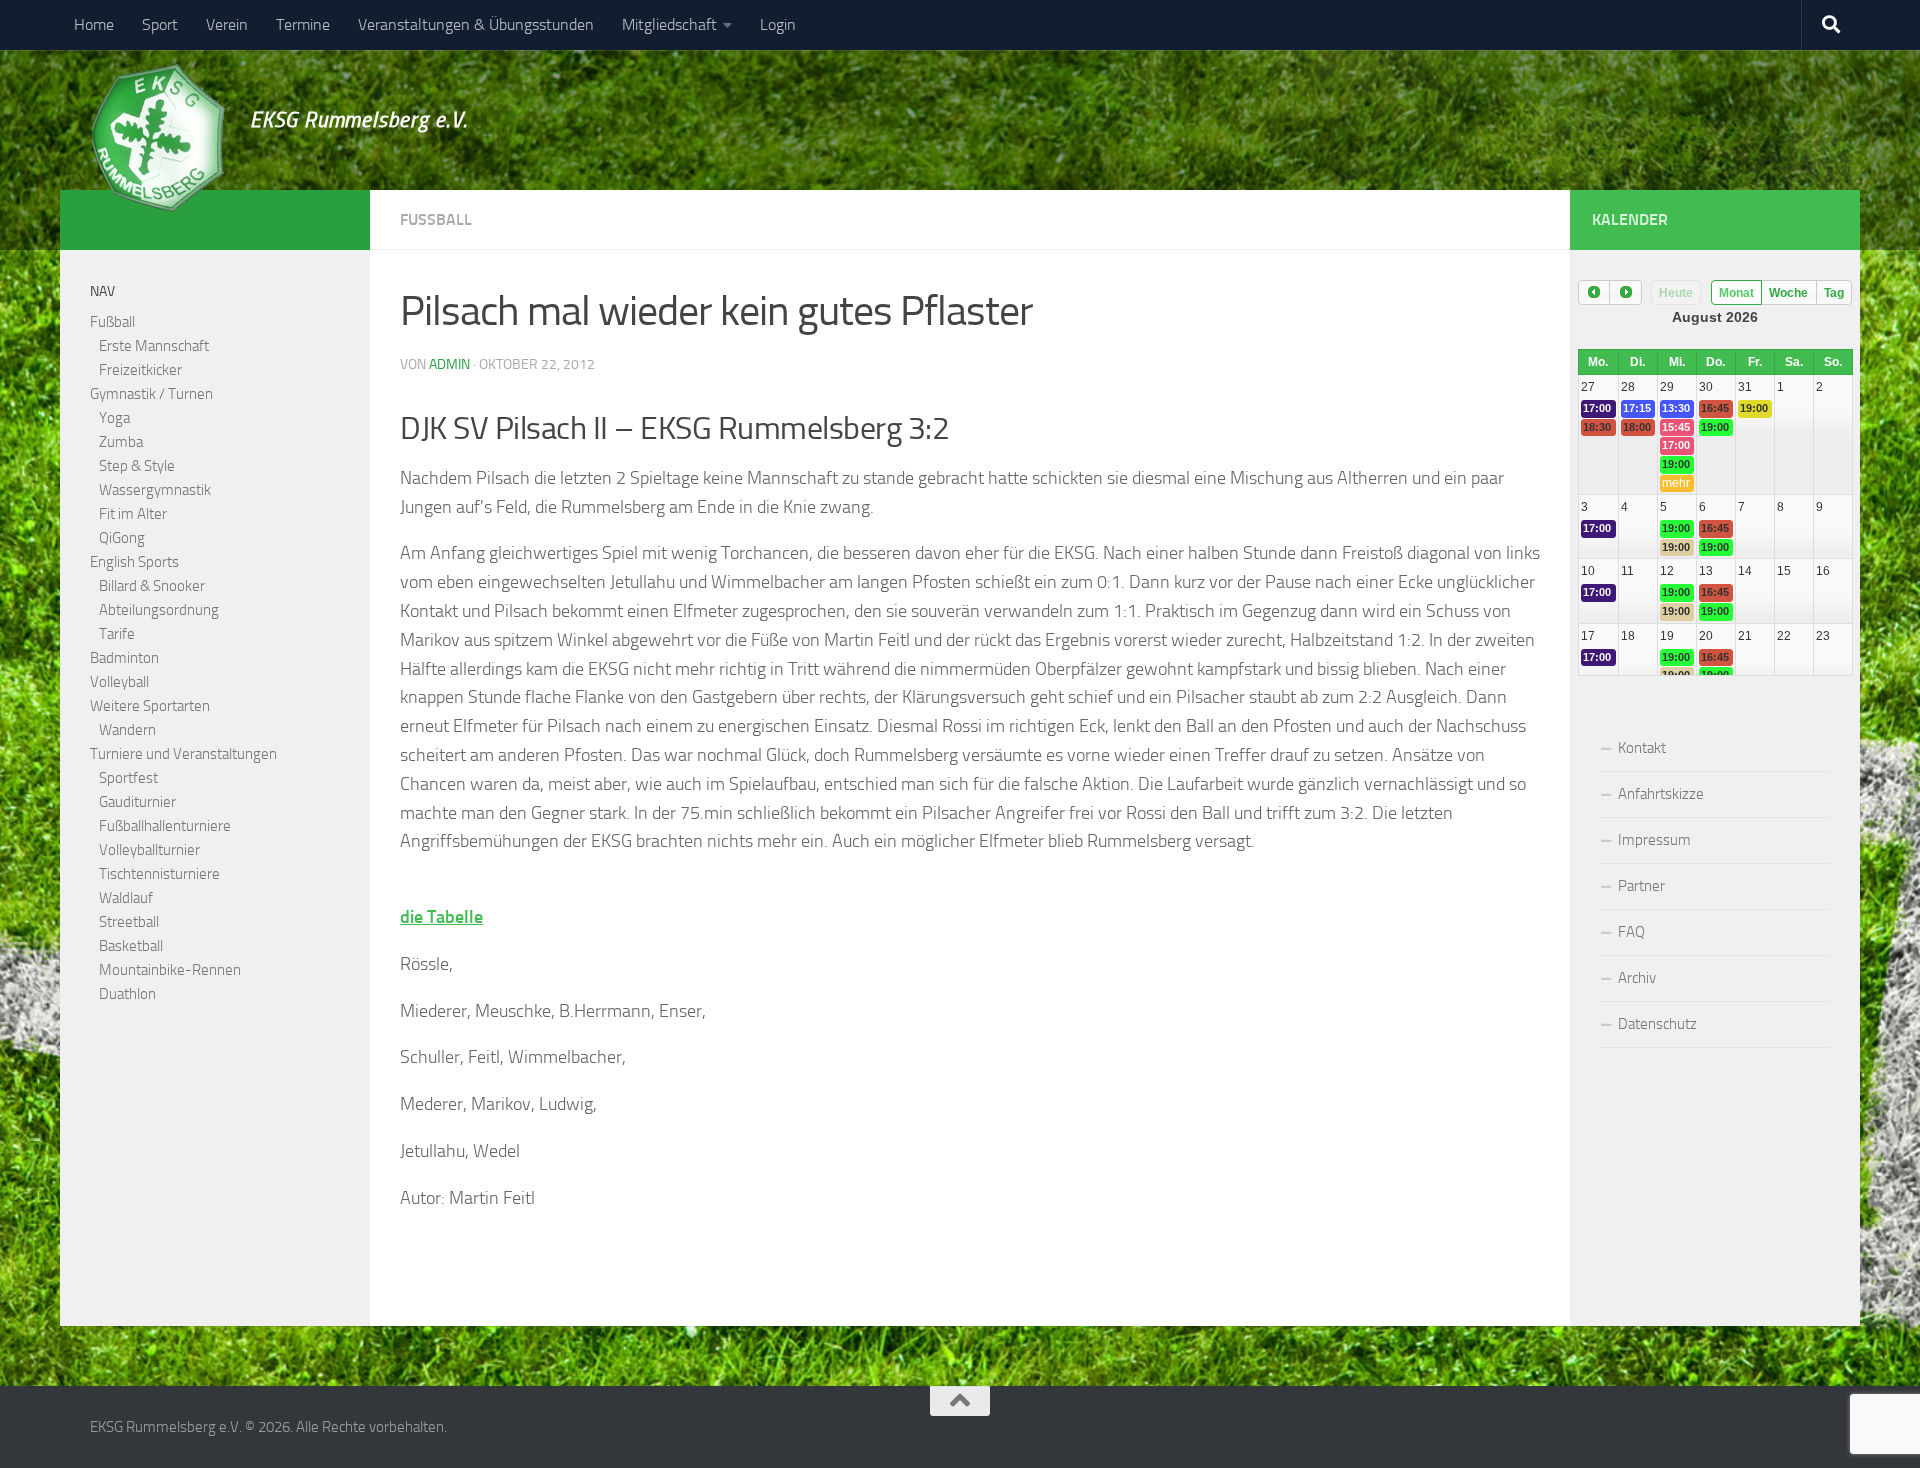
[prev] (1594, 292)
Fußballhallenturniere (165, 826)
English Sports (134, 562)
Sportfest (128, 778)
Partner (1641, 886)
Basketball (131, 946)
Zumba (121, 442)
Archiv (1637, 978)
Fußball (436, 219)
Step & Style (137, 466)
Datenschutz (1657, 1024)
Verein (227, 24)
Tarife (117, 634)
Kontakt (1642, 748)
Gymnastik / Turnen (151, 394)
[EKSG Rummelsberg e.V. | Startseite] (157, 138)
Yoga (114, 418)
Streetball (129, 922)
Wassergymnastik (155, 490)
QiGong (122, 538)
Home (94, 24)
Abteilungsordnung (159, 610)
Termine (303, 24)
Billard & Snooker (152, 586)
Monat (1736, 293)
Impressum (1654, 840)
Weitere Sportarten (150, 706)
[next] (1625, 292)
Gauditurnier (137, 802)
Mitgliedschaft (669, 24)
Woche (1788, 293)
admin (449, 364)
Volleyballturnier (149, 850)
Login (778, 24)
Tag (1834, 293)
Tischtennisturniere (159, 874)
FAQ (1631, 932)
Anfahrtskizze (1661, 794)
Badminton (124, 658)
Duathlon (127, 994)
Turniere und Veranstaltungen (183, 754)
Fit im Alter (133, 514)
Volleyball (119, 682)
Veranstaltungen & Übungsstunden (476, 24)
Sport (160, 24)
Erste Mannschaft (154, 346)
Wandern (127, 730)
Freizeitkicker (140, 370)
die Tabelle (441, 917)
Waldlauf (126, 898)
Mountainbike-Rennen (170, 970)
